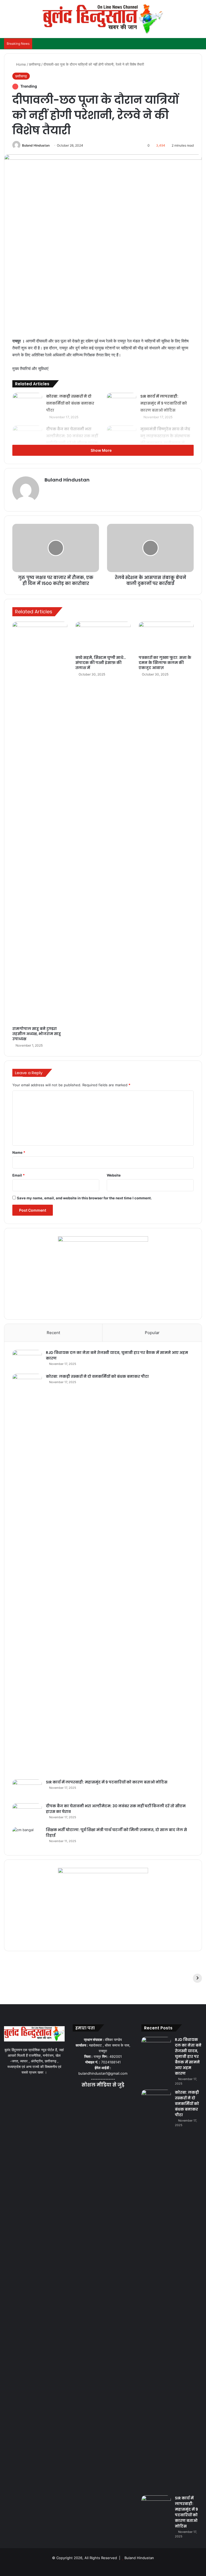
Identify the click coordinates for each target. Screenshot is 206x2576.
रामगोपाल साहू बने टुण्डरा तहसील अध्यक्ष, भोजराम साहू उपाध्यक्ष (37, 1034)
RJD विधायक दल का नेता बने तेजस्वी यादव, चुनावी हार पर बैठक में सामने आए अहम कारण (188, 2056)
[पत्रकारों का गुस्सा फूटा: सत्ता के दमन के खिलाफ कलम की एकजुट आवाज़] (166, 637)
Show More (102, 450)
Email (19, 1175)
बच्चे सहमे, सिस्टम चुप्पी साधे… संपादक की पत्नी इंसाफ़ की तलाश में (101, 663)
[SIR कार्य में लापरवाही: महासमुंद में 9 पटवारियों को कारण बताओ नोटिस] (122, 403)
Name (19, 1152)
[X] (97, 2096)
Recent (53, 1333)
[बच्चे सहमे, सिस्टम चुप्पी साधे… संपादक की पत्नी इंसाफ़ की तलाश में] (103, 637)
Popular (152, 1333)
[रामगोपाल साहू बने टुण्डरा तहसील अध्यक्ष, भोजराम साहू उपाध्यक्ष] (40, 823)
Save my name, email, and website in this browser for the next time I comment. (84, 1198)
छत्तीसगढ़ (35, 64)
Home (21, 64)
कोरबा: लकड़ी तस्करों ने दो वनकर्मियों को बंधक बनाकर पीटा (70, 403)
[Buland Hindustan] (103, 19)
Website (114, 1175)
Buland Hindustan (36, 145)
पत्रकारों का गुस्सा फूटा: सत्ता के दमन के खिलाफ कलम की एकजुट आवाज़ (165, 663)
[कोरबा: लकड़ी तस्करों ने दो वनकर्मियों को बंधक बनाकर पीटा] (27, 403)
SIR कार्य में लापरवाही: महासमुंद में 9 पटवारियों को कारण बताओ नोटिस (164, 403)
